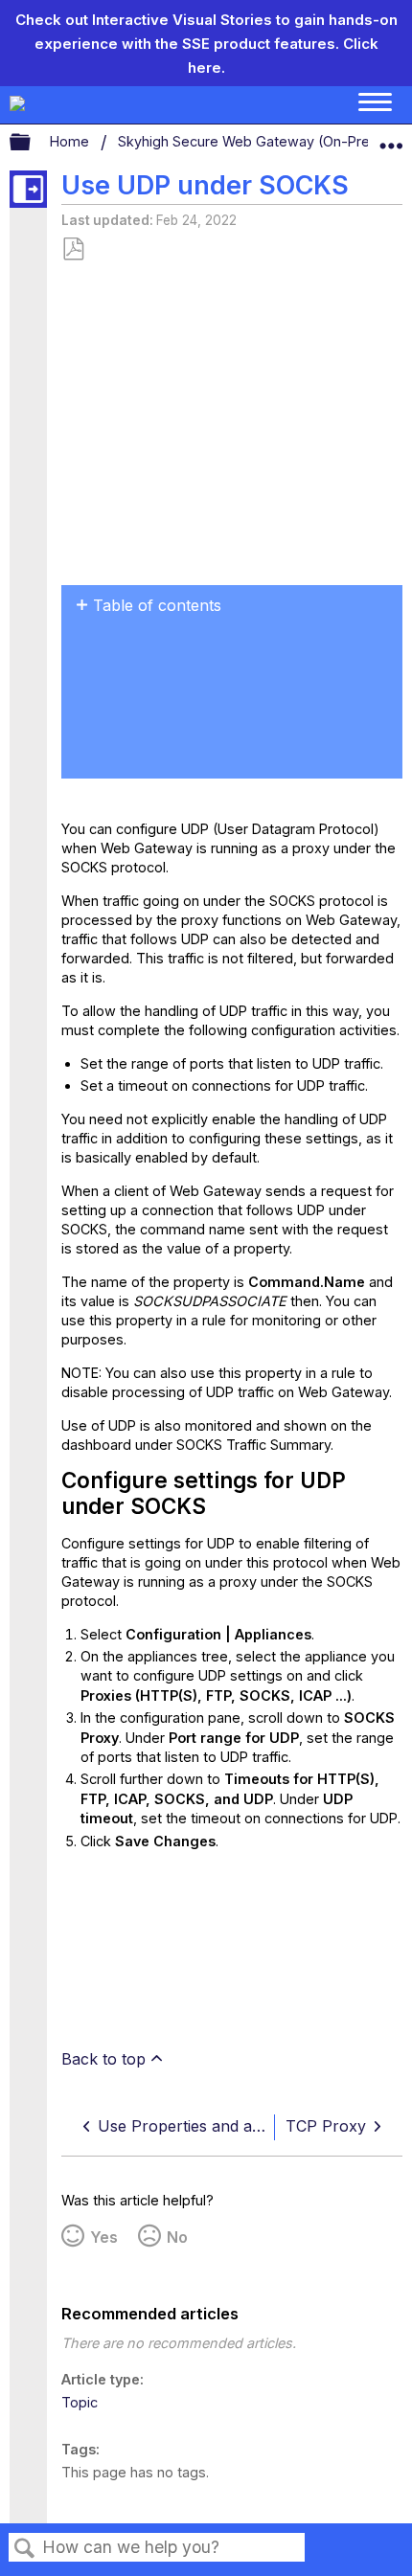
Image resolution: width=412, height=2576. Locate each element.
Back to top (103, 2059)
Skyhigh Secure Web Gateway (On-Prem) (255, 141)
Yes (104, 2237)
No (177, 2237)
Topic (80, 2402)
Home (71, 141)
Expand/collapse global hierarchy (33, 143)
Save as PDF (73, 249)
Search (25, 2549)
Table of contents (157, 605)
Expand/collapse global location (391, 138)
